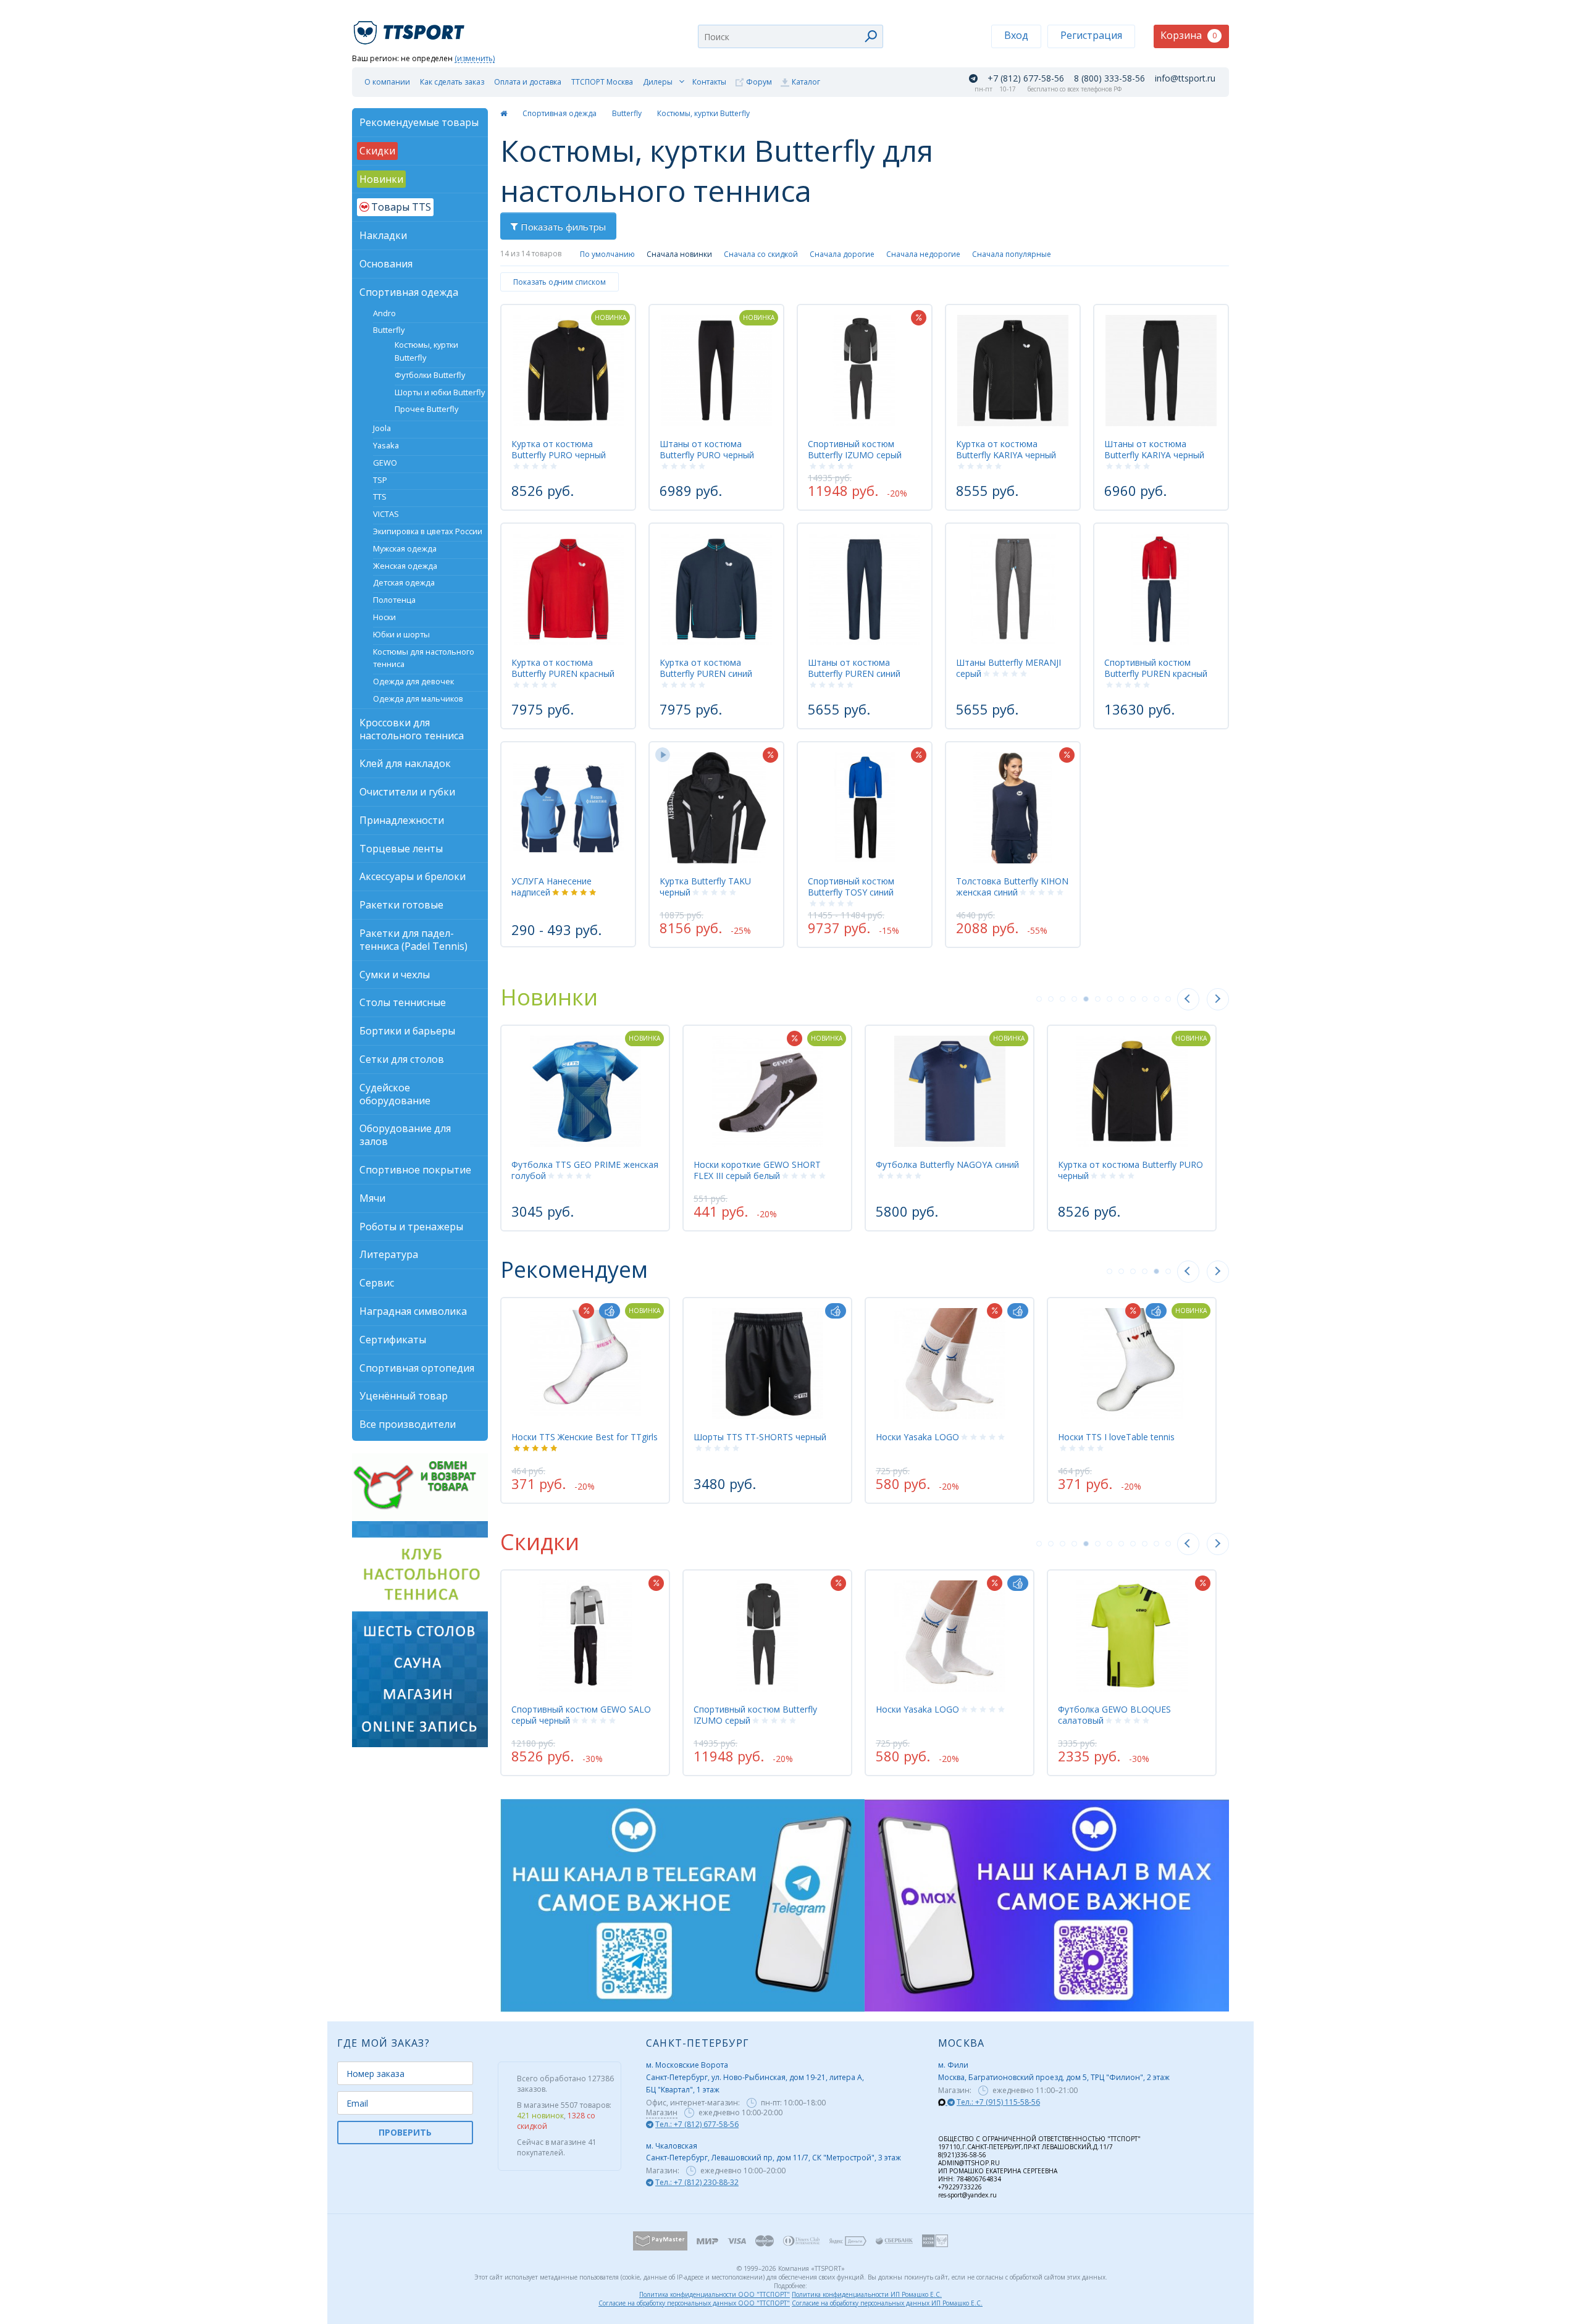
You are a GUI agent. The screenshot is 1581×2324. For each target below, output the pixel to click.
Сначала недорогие (923, 254)
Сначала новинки (679, 254)
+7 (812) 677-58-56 (1026, 78)
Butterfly (627, 113)
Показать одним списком (560, 282)
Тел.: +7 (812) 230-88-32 (697, 2182)
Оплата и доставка (528, 82)
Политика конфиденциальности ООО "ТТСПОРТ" (715, 2294)
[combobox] (790, 36)
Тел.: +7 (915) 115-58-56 (998, 2102)
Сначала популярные (1012, 254)
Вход (1016, 35)
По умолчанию (607, 254)
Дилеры (658, 82)
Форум (759, 82)
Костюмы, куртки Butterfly (703, 113)
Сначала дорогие (842, 254)
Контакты (709, 82)
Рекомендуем (574, 1269)
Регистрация (1091, 35)
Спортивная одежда (560, 113)
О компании (387, 82)
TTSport (411, 27)
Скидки (540, 1542)
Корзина (1189, 35)
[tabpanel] (585, 1128)
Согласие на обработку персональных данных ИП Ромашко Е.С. (887, 2303)
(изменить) (475, 59)
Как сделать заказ (452, 82)
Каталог (806, 82)
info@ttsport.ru (1185, 78)
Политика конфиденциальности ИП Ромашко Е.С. (867, 2294)
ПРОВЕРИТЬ (405, 2132)
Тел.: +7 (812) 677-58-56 (697, 2124)
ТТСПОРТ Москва (602, 82)
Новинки (549, 997)
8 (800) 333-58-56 (1109, 78)
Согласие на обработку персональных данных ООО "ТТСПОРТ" (694, 2303)
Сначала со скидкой (761, 254)
